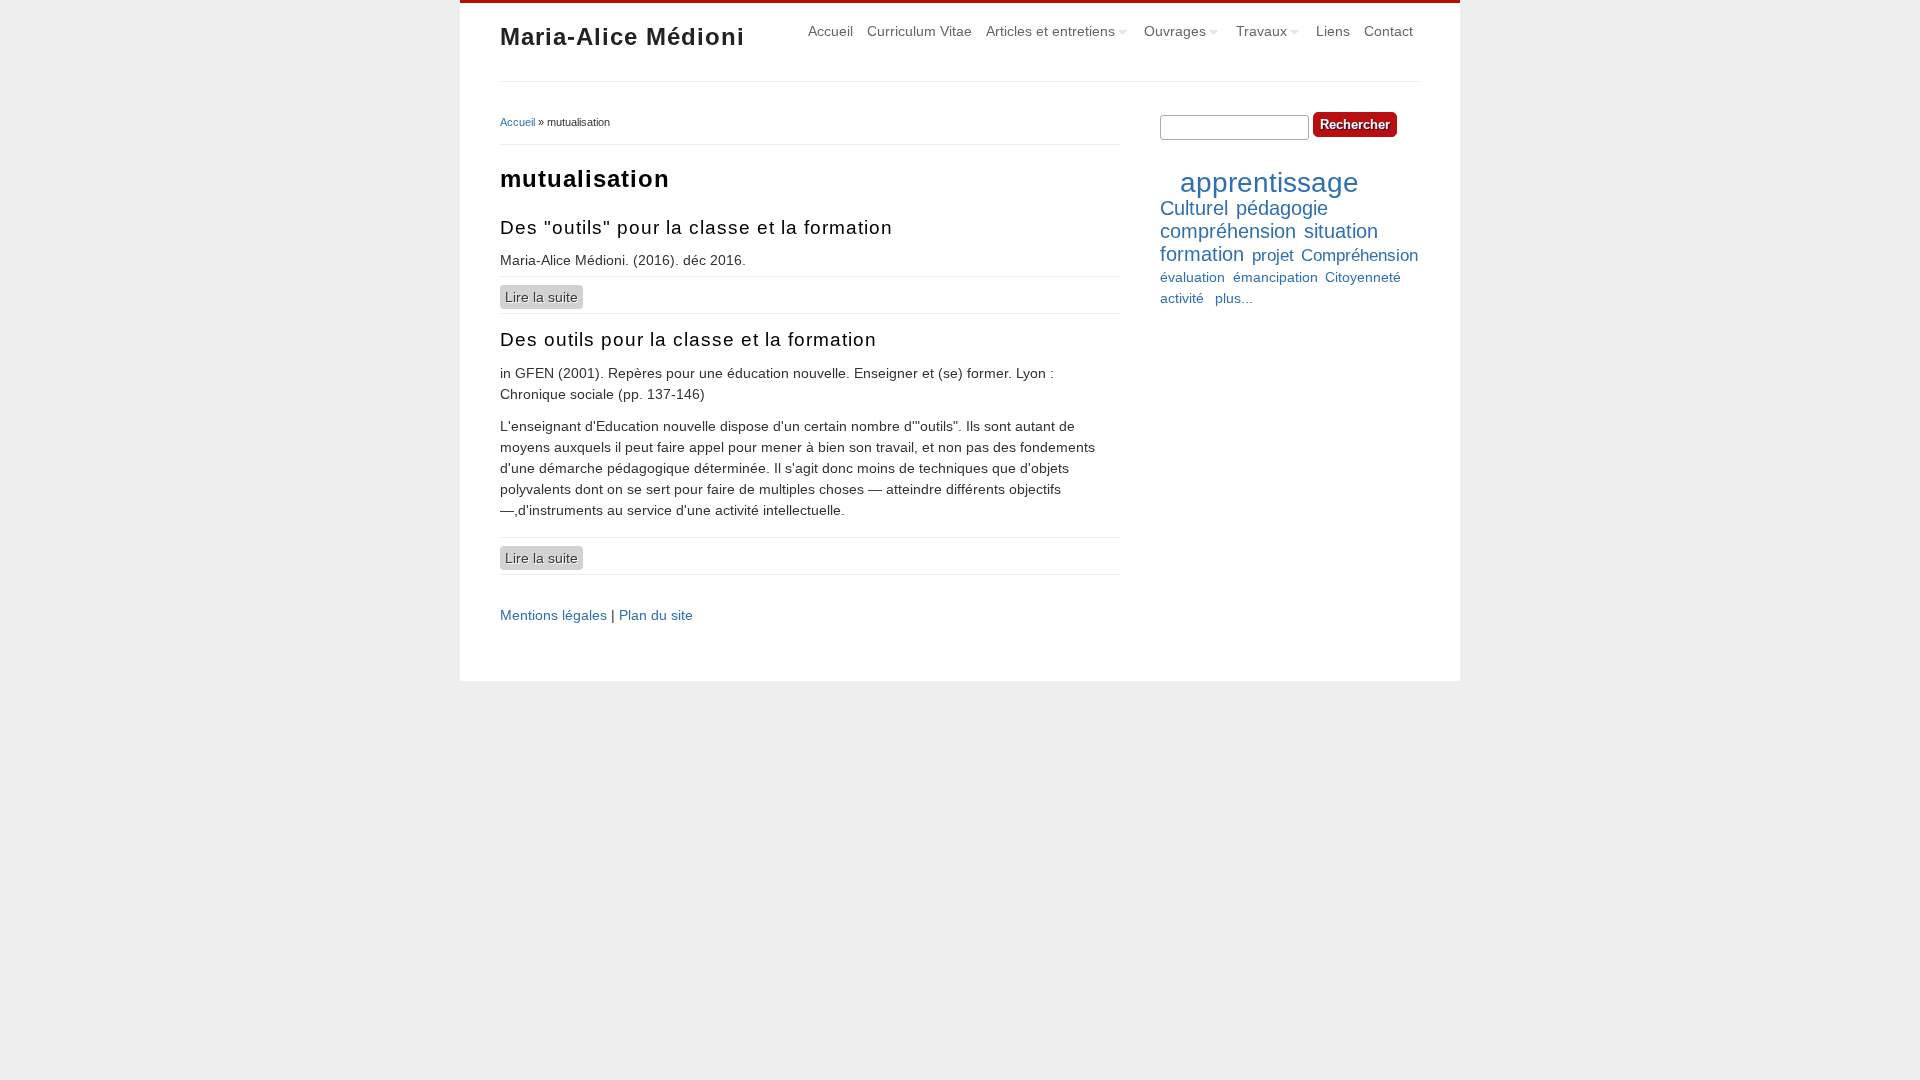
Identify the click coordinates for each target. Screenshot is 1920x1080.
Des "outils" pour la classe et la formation (696, 227)
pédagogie (1282, 208)
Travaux (1258, 34)
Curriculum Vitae (919, 31)
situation (1341, 231)
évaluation (1192, 277)
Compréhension (1359, 255)
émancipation (1275, 277)
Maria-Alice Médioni (622, 36)
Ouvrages (1171, 34)
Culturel (1194, 208)
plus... (1234, 298)
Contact (1388, 31)
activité (1182, 298)
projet (1273, 255)
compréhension (1228, 231)
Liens (1333, 31)
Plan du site (656, 615)
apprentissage (1269, 182)
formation (1202, 254)
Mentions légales (553, 615)
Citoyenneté (1363, 277)
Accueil (830, 31)
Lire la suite (544, 297)
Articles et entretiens (1047, 34)
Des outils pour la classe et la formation (688, 339)
